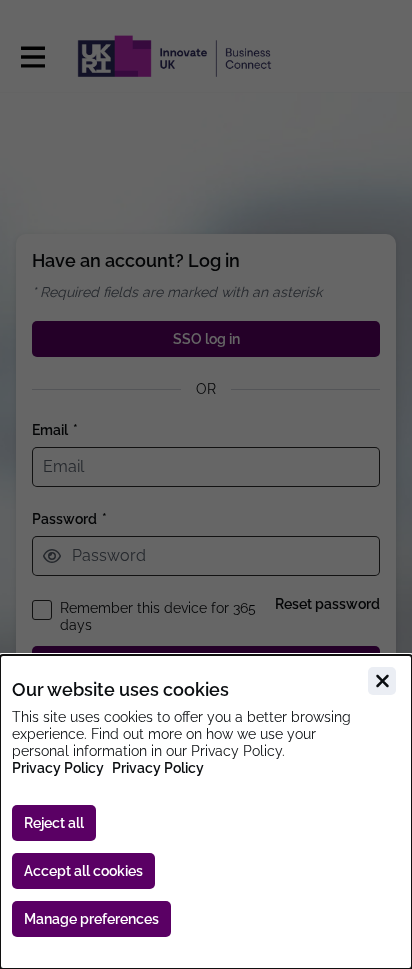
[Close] (382, 681)
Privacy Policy (58, 768)
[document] (206, 812)
